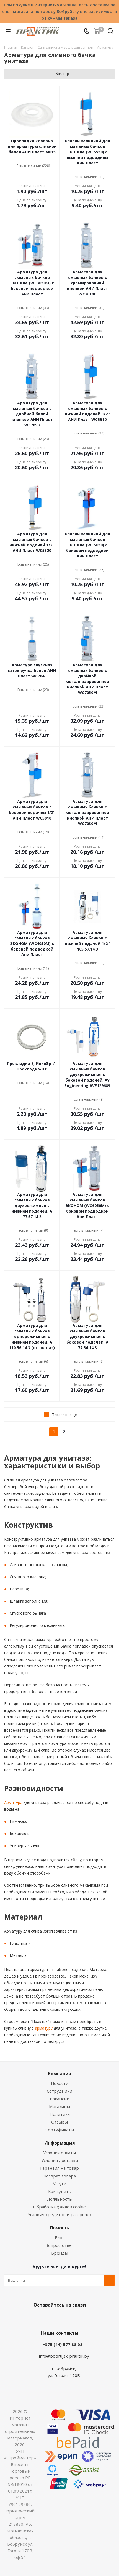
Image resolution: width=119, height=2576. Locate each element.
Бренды (60, 2253)
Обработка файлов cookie (59, 2207)
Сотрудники (59, 2091)
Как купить (60, 2191)
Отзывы (59, 2122)
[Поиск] (111, 32)
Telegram (79, 2318)
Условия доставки (60, 2160)
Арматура (13, 1803)
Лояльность (59, 2199)
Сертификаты (60, 2130)
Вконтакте (37, 2318)
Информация (60, 2143)
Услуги (60, 2184)
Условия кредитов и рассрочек (60, 2214)
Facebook (51, 2318)
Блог (59, 2237)
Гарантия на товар (59, 2168)
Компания (59, 2074)
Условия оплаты (59, 2153)
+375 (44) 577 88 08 (62, 2344)
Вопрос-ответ (60, 2245)
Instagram (65, 2318)
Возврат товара (60, 2176)
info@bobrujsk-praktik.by (64, 2356)
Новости (60, 2083)
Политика (60, 2114)
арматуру (43, 2028)
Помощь (59, 2228)
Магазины (59, 2106)
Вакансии (60, 2099)
